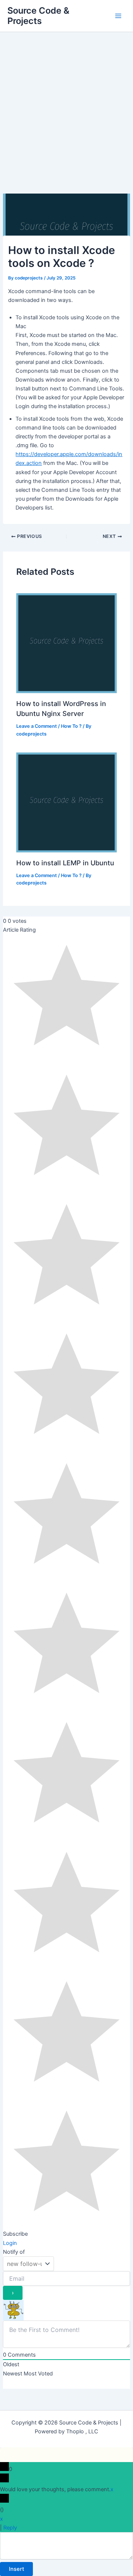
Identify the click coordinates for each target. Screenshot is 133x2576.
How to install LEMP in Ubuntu (65, 863)
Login (10, 2243)
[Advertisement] (66, 102)
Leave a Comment (37, 726)
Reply (10, 2528)
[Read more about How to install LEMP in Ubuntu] (66, 802)
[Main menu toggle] (118, 16)
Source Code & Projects (38, 16)
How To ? (71, 726)
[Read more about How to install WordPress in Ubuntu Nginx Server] (66, 643)
